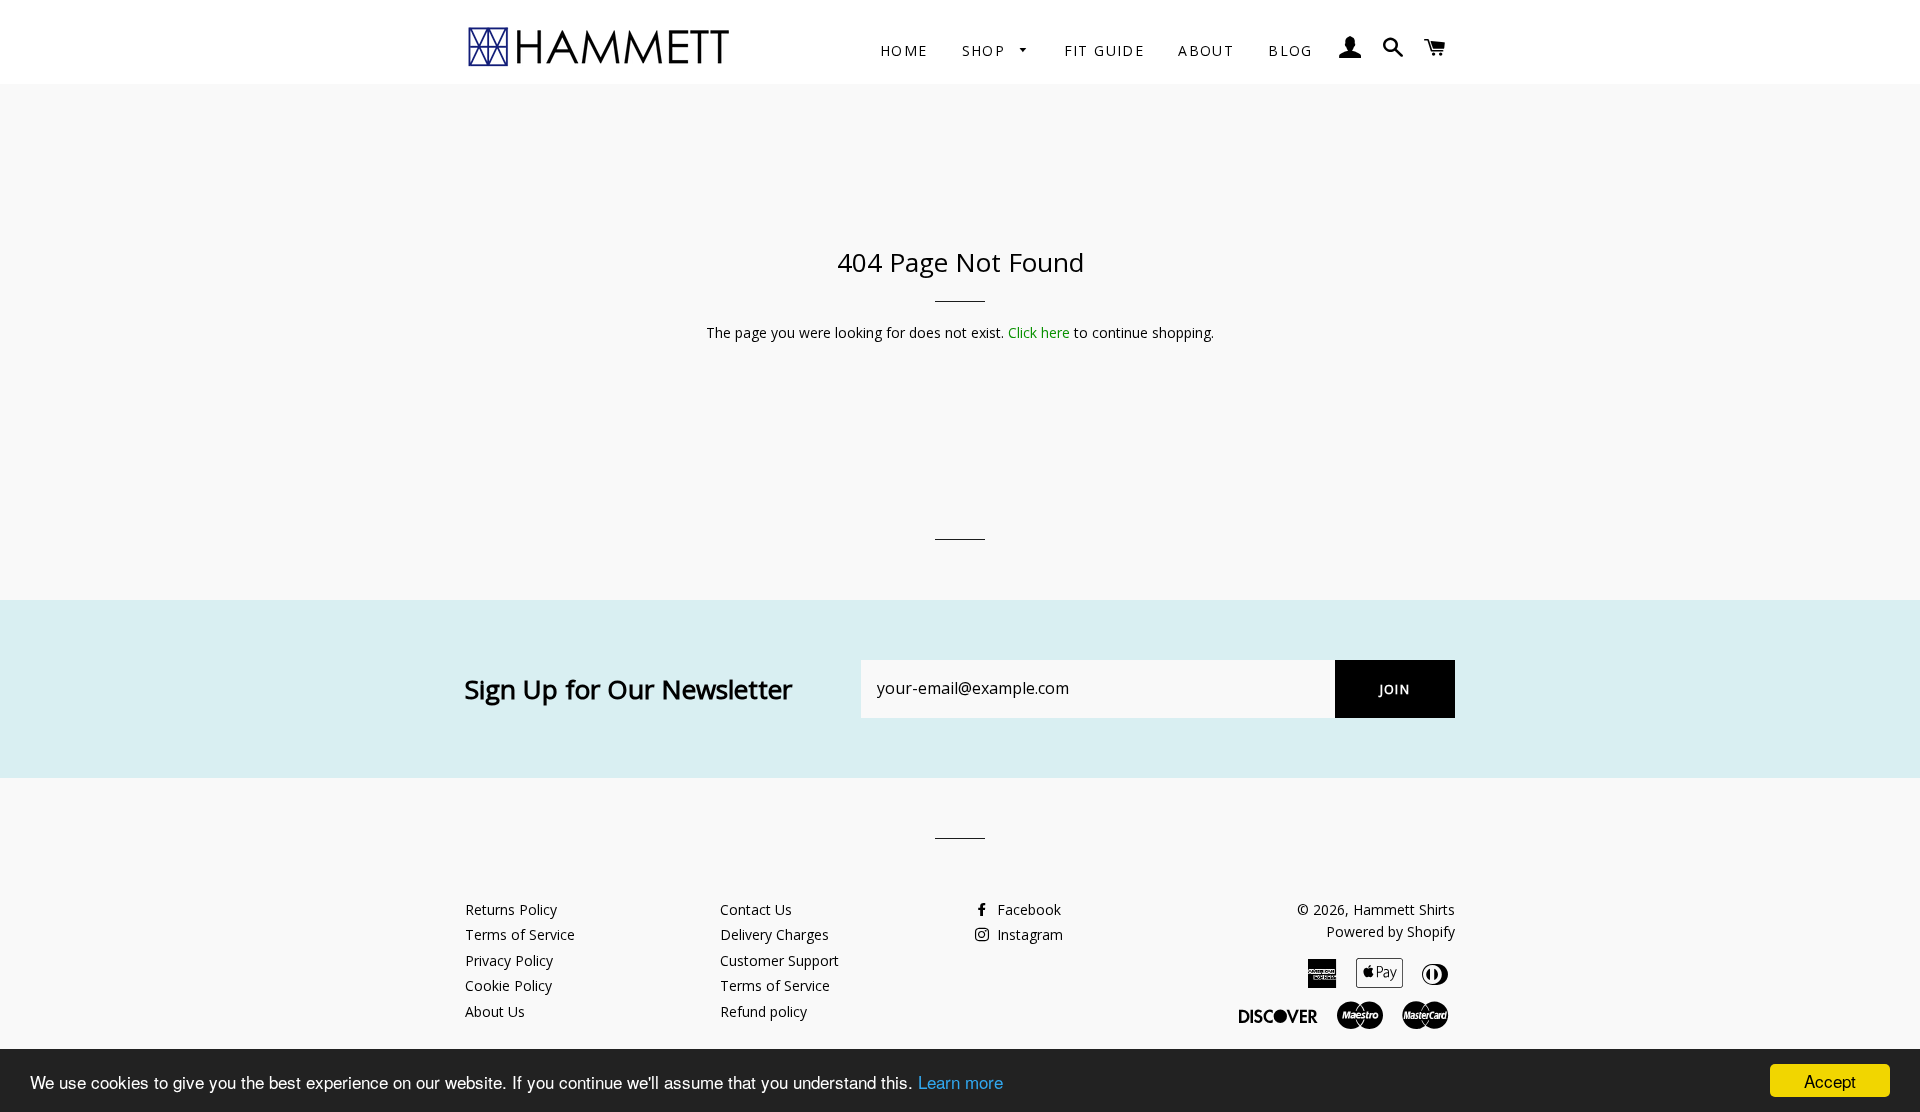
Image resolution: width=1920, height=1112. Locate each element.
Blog (1290, 50)
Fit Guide (1104, 50)
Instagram (1028, 934)
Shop (986, 50)
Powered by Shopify (1390, 931)
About (1206, 50)
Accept (1830, 1080)
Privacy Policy (509, 960)
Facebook (1027, 909)
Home (904, 50)
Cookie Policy (508, 985)
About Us (495, 1011)
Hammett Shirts (1404, 909)
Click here (1039, 332)
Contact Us (756, 909)
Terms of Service (520, 934)
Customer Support (779, 960)
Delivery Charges (774, 934)
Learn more (960, 1081)
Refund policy (763, 1011)
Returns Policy (511, 909)
